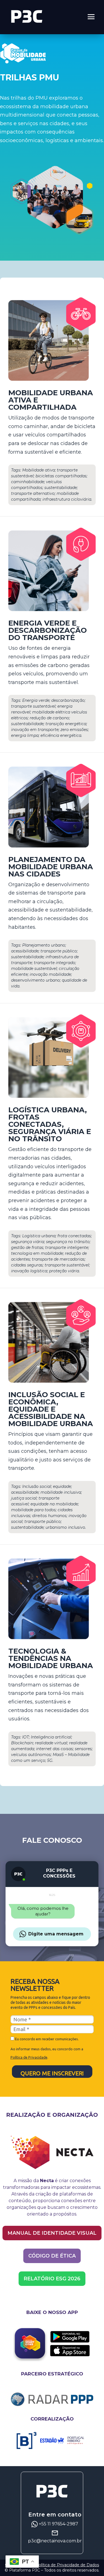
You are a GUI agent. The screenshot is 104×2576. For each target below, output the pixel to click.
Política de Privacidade (29, 2057)
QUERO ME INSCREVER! (52, 2073)
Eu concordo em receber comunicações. (46, 2039)
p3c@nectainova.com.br (55, 2541)
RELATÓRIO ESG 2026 (52, 2279)
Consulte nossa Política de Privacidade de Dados (52, 2565)
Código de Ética (52, 2256)
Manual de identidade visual (52, 2233)
